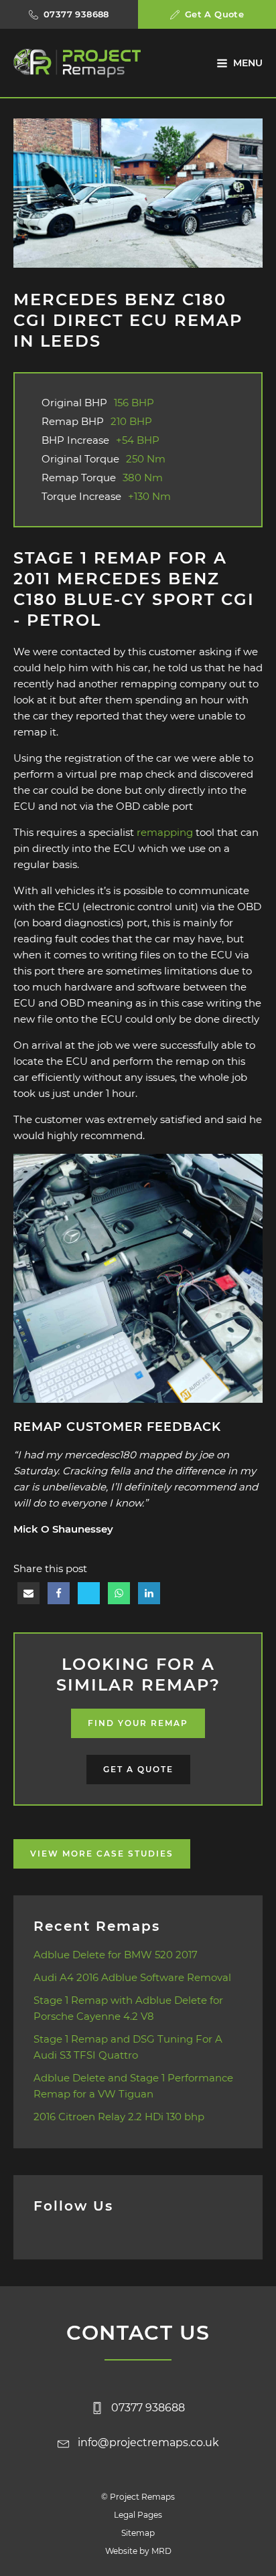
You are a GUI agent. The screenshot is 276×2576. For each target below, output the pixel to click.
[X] (89, 1593)
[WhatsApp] (119, 1593)
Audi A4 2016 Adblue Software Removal (132, 1977)
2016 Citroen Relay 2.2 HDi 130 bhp (119, 2117)
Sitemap (138, 2533)
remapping (165, 832)
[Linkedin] (149, 1593)
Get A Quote (138, 1769)
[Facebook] (59, 1593)
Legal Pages (138, 2515)
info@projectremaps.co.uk (148, 2442)
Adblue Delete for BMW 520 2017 (116, 1955)
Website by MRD (138, 2551)
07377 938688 (148, 2408)
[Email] (28, 1593)
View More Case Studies (102, 1854)
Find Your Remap (138, 1723)
